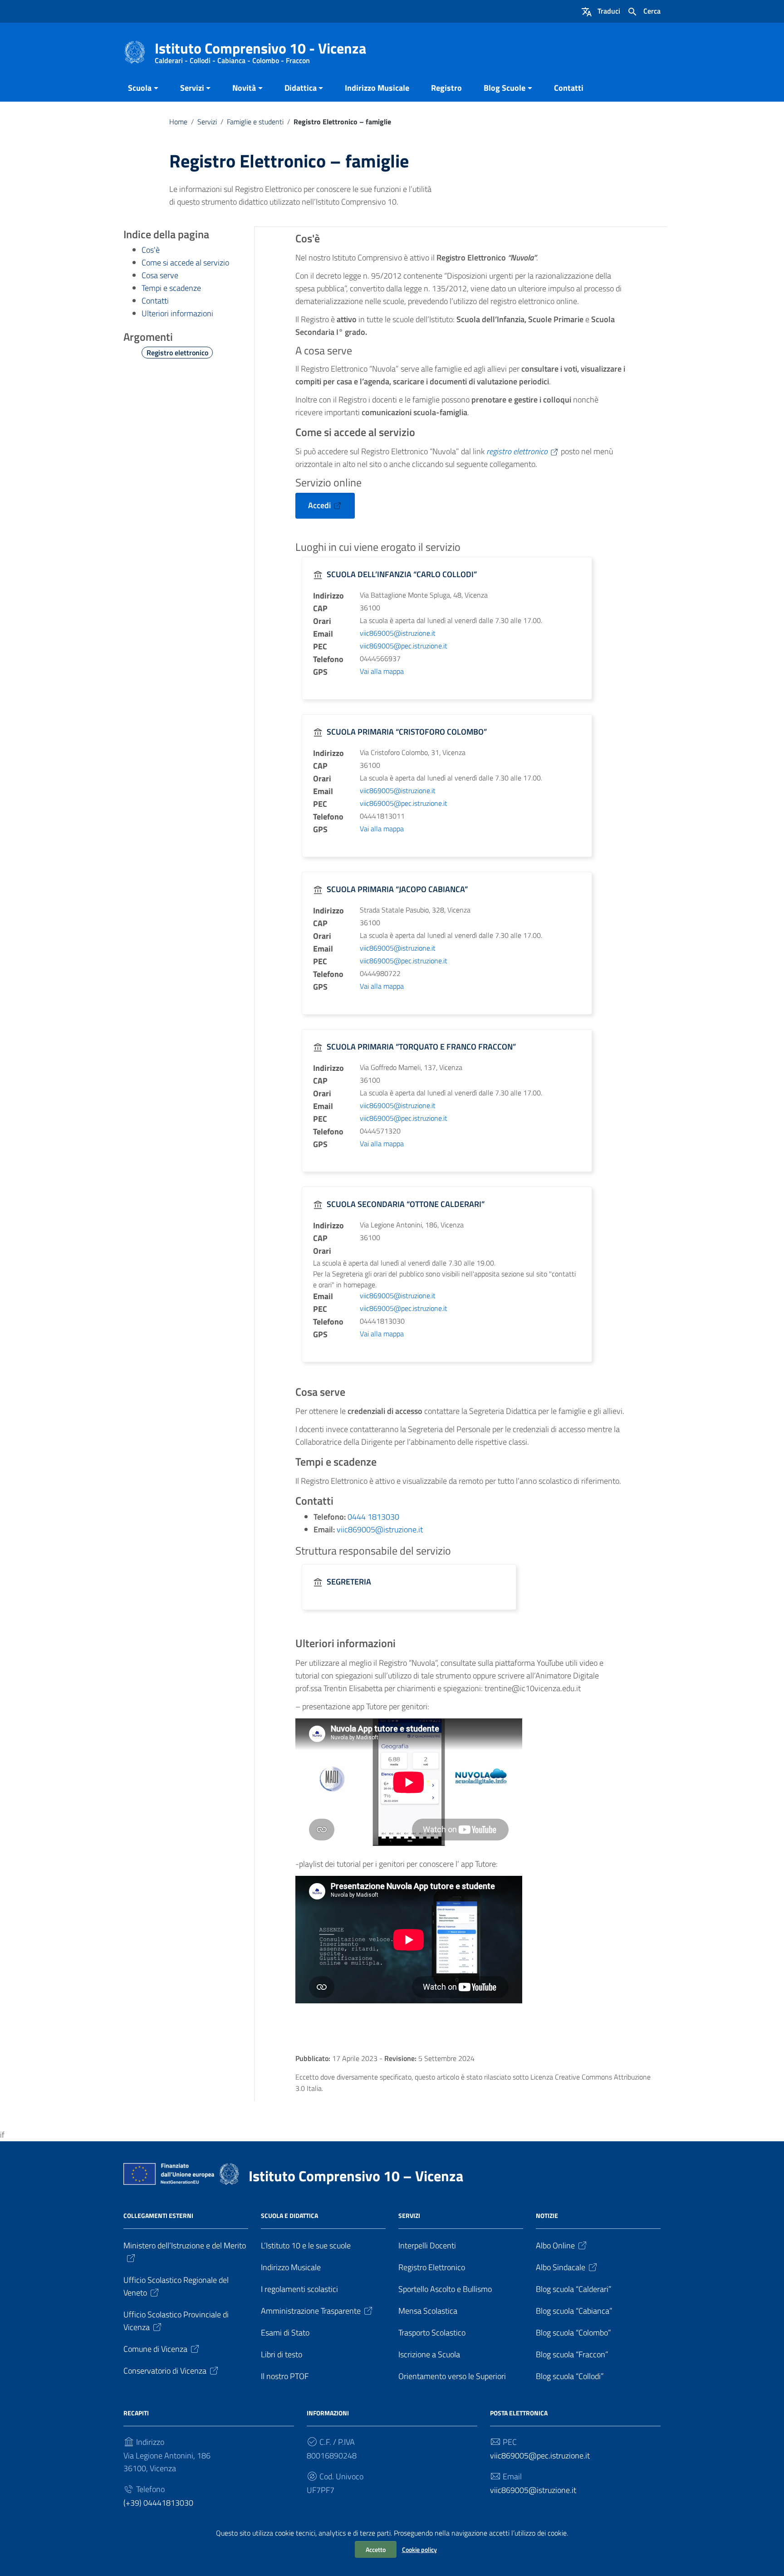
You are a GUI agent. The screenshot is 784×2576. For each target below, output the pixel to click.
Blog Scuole (505, 88)
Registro (446, 88)
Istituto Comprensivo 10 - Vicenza (260, 50)
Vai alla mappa (382, 671)
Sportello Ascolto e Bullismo (445, 2289)
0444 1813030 (373, 1517)
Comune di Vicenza (155, 2349)
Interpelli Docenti (427, 2245)
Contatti (569, 88)
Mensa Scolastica (428, 2311)
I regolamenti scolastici (299, 2289)
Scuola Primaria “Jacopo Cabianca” (397, 889)
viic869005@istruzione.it (398, 633)
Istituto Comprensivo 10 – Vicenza (356, 2176)
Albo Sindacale (561, 2267)
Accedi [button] (319, 505)
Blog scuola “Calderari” (574, 2289)
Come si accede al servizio (185, 263)
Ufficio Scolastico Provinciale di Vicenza (176, 2321)
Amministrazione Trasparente (311, 2311)
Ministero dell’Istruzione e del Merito (185, 2245)
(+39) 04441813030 (158, 2503)
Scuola (140, 88)
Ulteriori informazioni (177, 313)
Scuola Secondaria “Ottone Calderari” (406, 1204)
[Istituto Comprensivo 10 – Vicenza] (135, 52)
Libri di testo (282, 2354)
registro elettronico (517, 451)
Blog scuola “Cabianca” (574, 2311)
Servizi (192, 88)
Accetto (376, 2549)
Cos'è (151, 250)
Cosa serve (160, 275)
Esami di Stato (285, 2333)
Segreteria (349, 1582)
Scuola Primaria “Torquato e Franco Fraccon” (421, 1047)
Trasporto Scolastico (432, 2333)
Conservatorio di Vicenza (165, 2371)
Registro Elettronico (432, 2267)
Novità (244, 88)
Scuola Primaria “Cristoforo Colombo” (407, 732)
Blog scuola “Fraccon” (572, 2354)
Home (178, 122)
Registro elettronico (177, 353)
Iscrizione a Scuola (429, 2354)
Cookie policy (419, 2549)
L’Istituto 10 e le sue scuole (306, 2245)
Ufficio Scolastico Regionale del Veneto (176, 2286)
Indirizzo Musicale (377, 88)
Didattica (301, 88)
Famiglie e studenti (255, 122)
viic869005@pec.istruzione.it (404, 646)
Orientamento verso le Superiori (452, 2376)
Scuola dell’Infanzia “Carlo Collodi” (402, 574)
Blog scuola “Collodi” (570, 2376)
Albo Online (555, 2245)
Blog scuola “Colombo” (573, 2333)
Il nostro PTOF (285, 2376)
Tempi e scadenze (171, 288)
